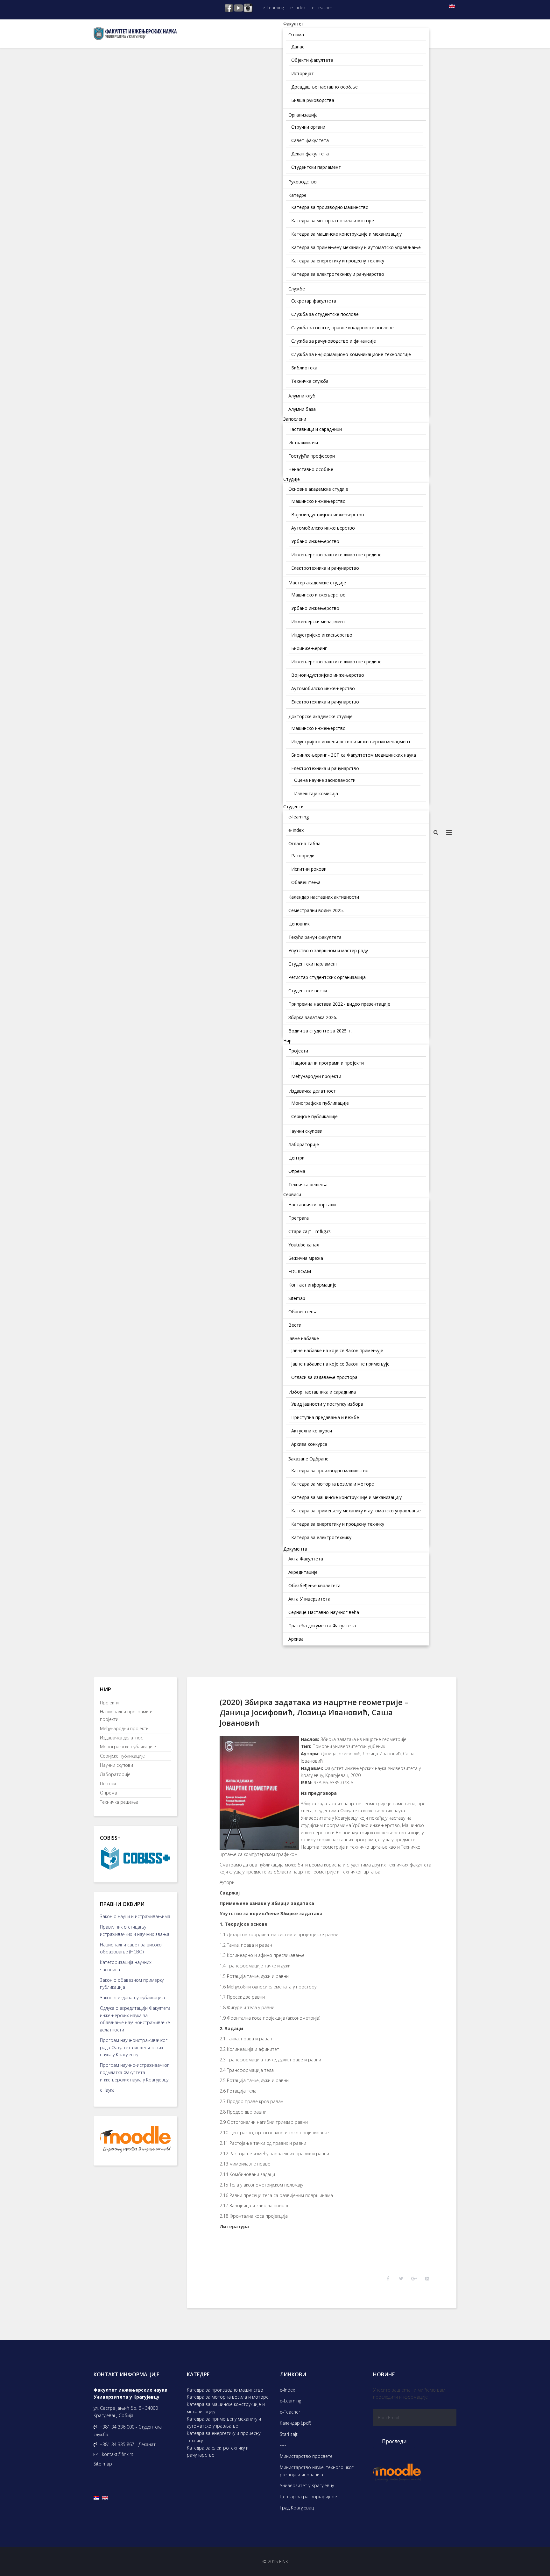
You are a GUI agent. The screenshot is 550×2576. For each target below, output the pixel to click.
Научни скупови (116, 1765)
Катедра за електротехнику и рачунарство (218, 2451)
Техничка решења (119, 1802)
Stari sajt (289, 2434)
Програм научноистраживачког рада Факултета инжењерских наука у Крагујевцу (134, 2048)
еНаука (107, 2090)
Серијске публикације (122, 1756)
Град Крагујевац (297, 2508)
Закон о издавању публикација (132, 1998)
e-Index (298, 7)
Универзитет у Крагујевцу (307, 2485)
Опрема (109, 1793)
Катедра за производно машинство (225, 2390)
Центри (108, 1784)
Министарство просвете (306, 2456)
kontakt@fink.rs (118, 2454)
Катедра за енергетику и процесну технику (224, 2437)
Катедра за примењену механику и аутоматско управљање (224, 2423)
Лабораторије (115, 1774)
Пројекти (109, 1703)
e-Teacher (322, 7)
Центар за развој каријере (308, 2497)
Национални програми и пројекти (126, 1715)
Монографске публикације (128, 1747)
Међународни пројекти (124, 1728)
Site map (103, 2464)
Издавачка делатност (123, 1738)
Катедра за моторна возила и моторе (228, 2397)
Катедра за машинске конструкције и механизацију (226, 2408)
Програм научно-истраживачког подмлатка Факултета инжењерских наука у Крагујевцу (134, 2072)
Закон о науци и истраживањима (135, 1916)
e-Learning (273, 7)
